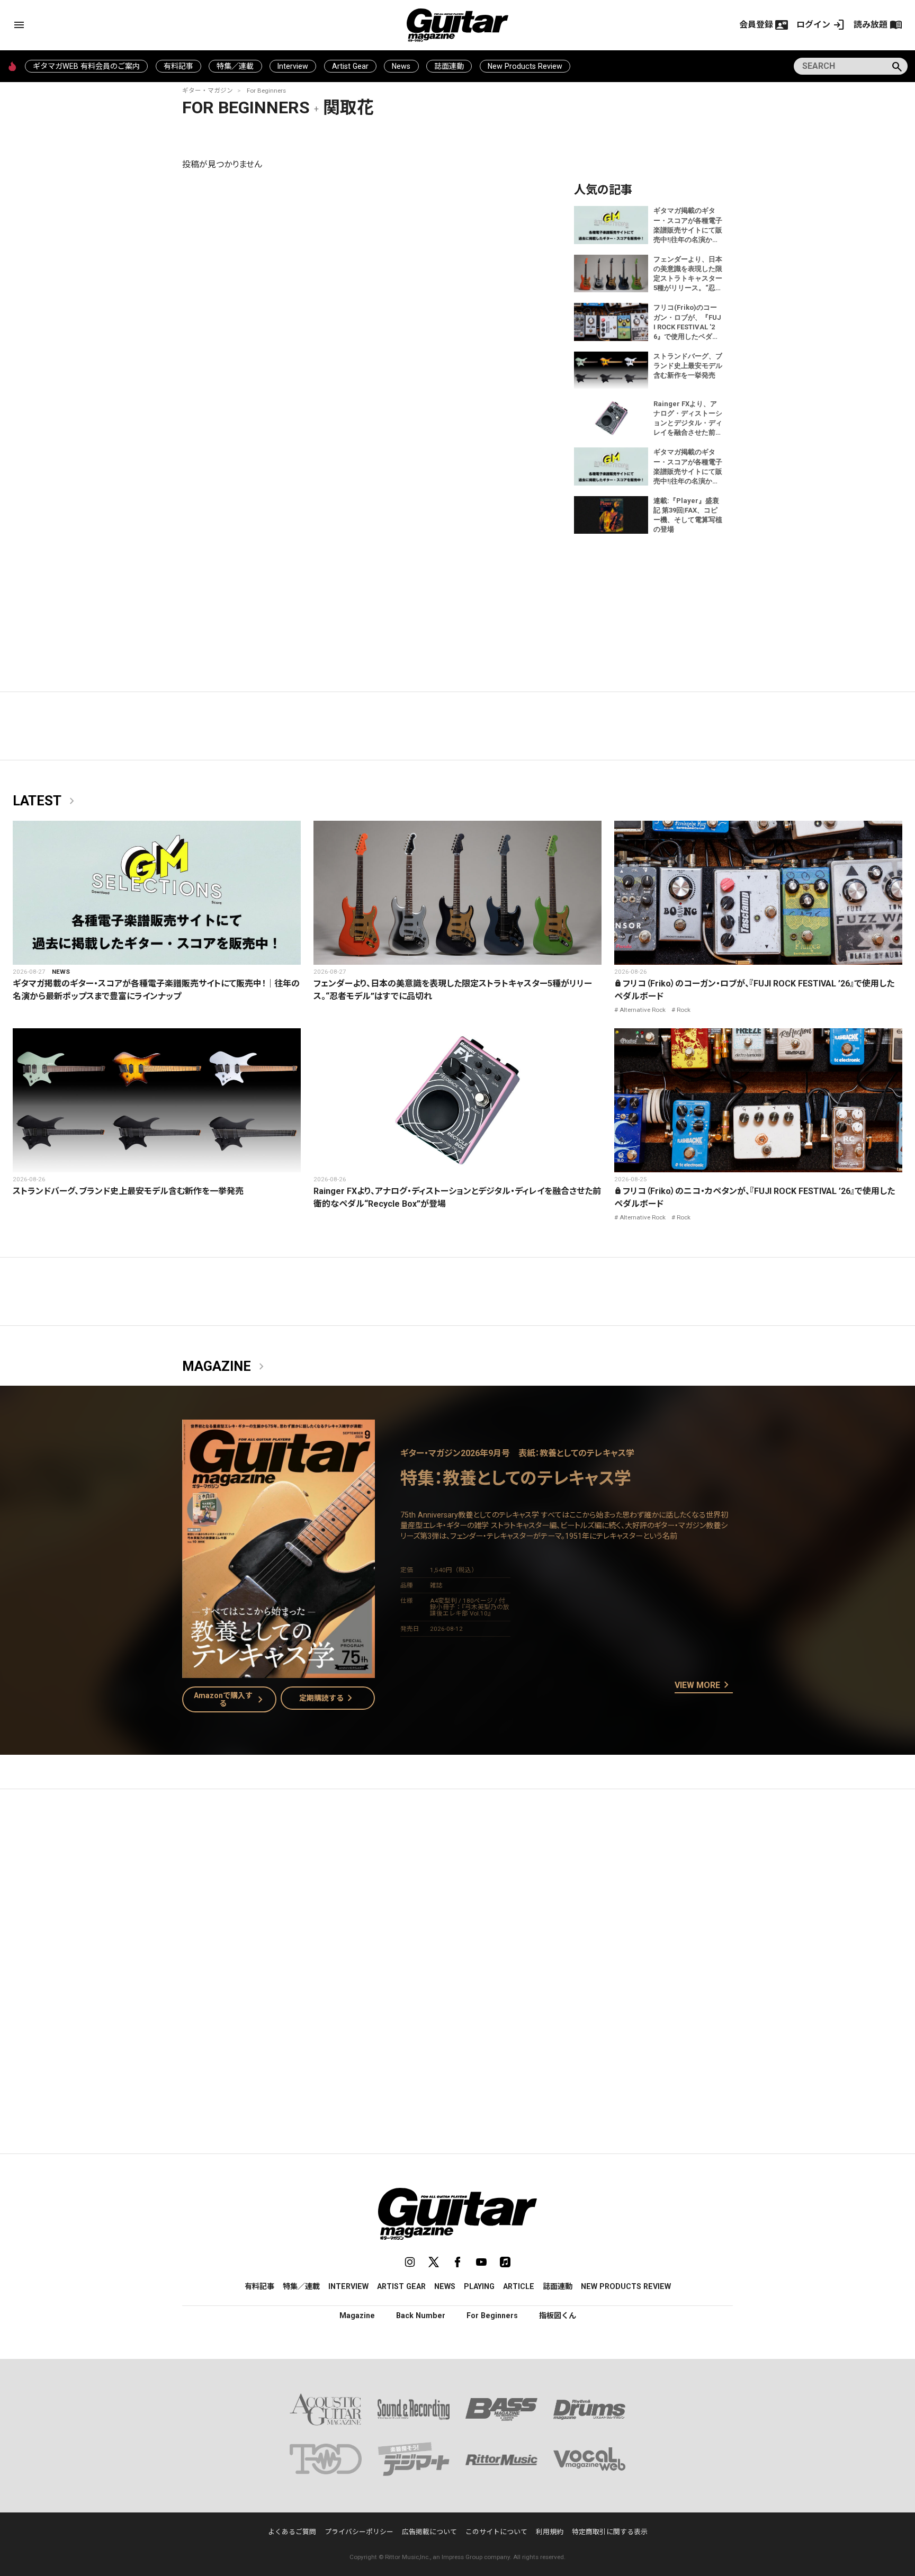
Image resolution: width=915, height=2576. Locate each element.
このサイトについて (496, 2532)
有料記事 (178, 66)
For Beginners (266, 91)
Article (519, 2286)
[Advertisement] (457, 1897)
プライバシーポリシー (359, 2532)
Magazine (225, 1367)
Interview (293, 66)
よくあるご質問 (292, 2532)
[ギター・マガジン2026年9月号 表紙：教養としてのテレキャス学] (279, 1671)
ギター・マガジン (208, 91)
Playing (479, 2286)
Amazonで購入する (231, 1699)
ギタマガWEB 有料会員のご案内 (86, 66)
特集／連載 (235, 66)
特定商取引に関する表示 (610, 2532)
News (401, 66)
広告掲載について (429, 2532)
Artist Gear (350, 66)
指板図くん (558, 2315)
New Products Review (525, 66)
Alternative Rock (643, 1010)
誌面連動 (449, 66)
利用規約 (550, 2532)
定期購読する (328, 1698)
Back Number (421, 2315)
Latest (46, 801)
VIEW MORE (704, 1685)
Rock (684, 1010)
